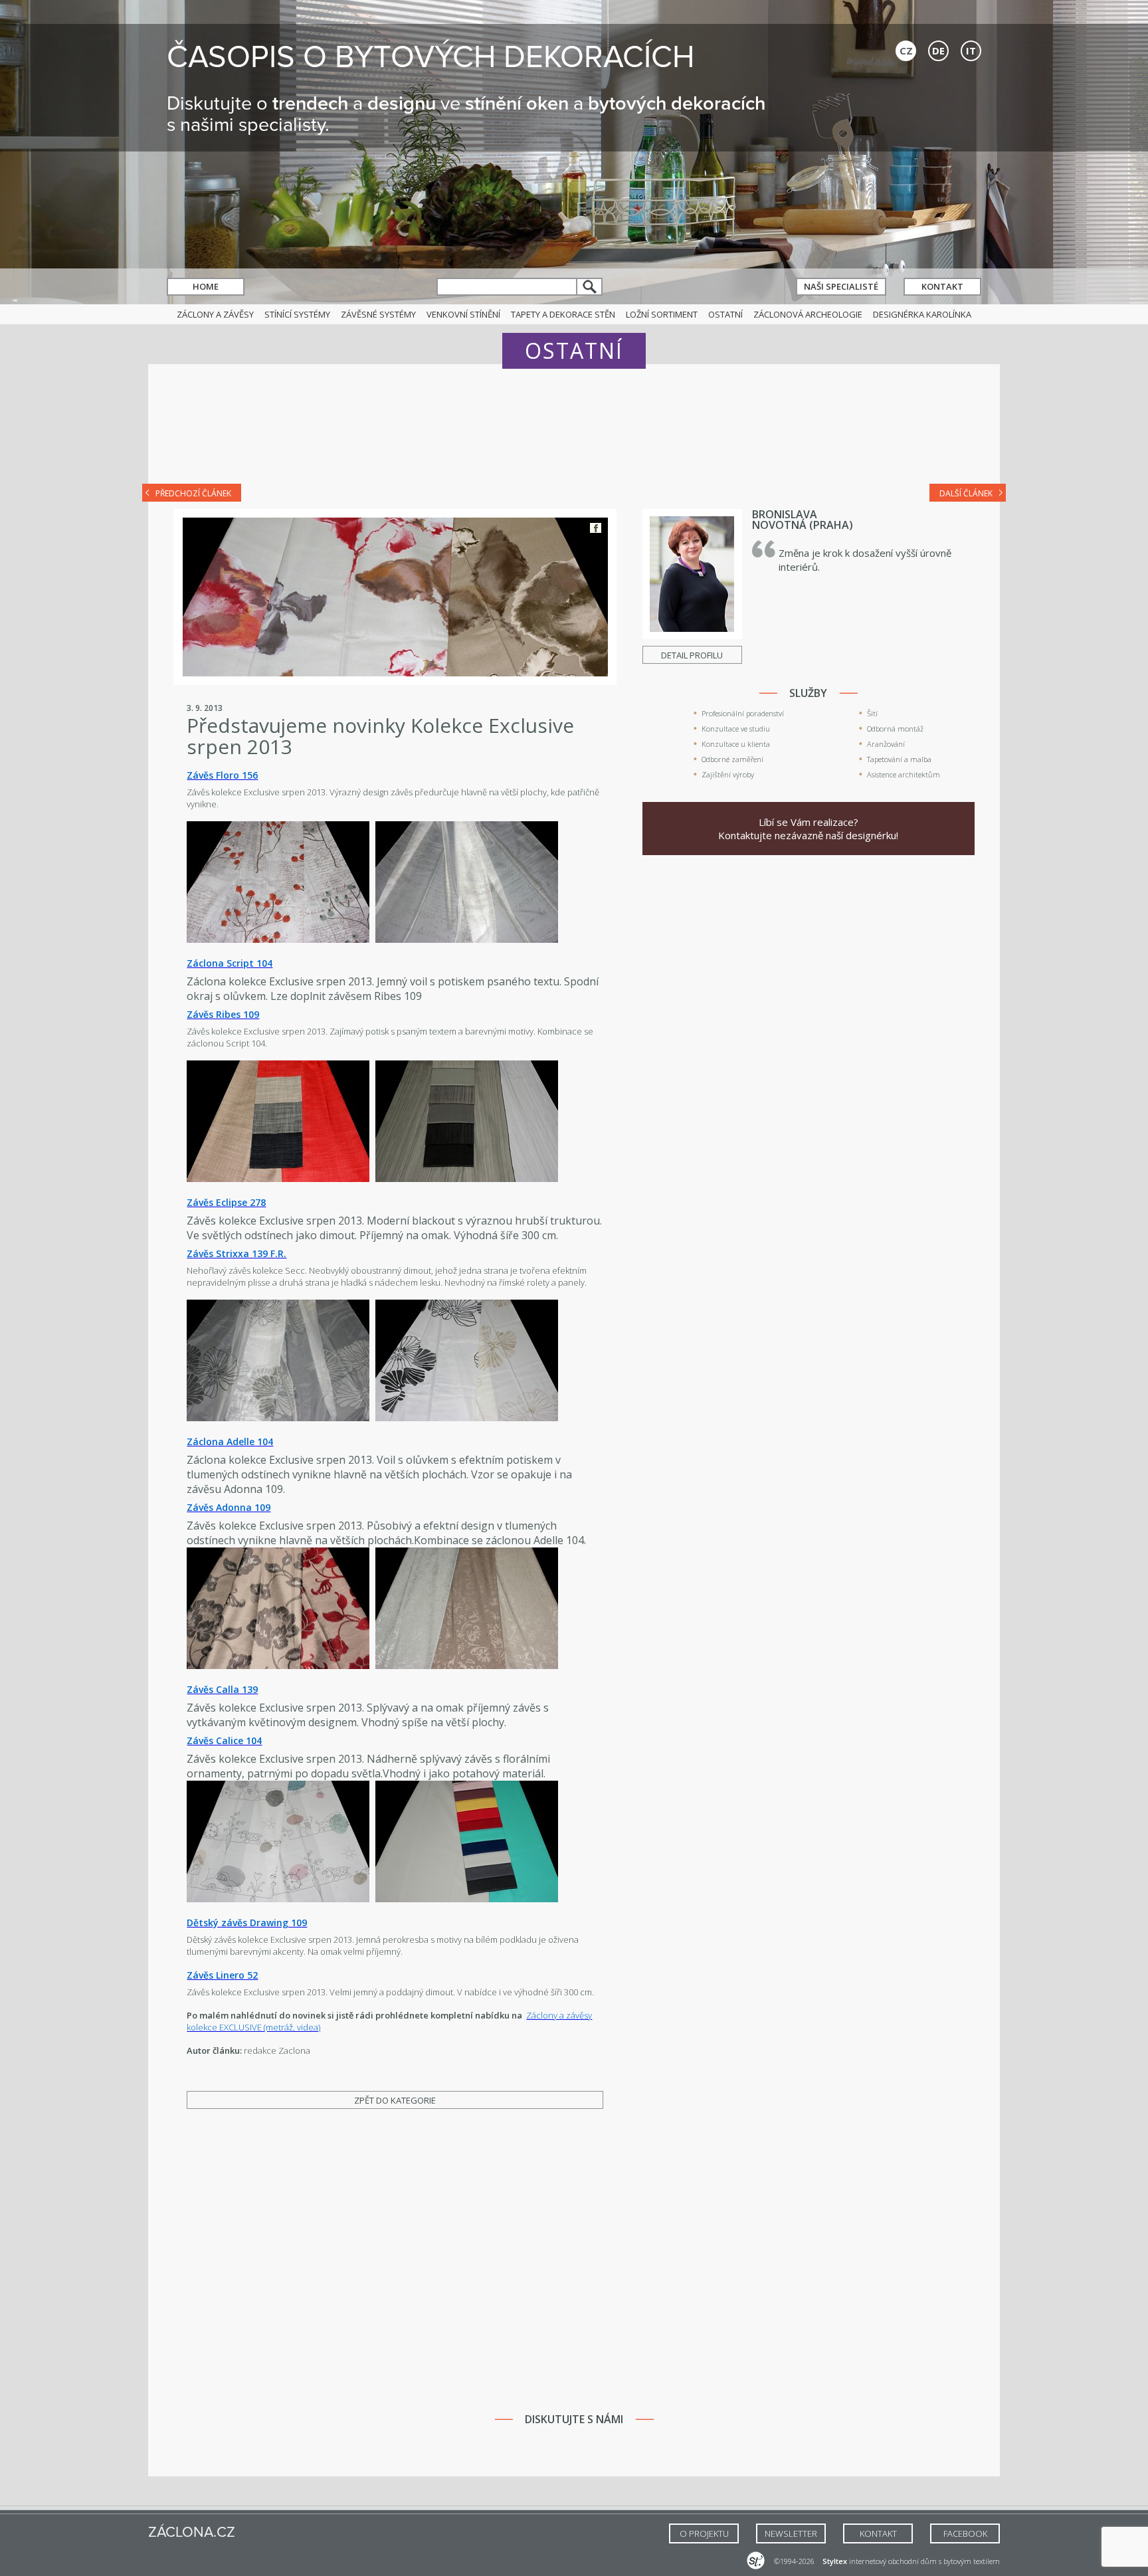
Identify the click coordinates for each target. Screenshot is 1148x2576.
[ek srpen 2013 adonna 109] (467, 1418)
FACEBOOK (965, 2533)
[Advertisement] (574, 433)
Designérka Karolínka (922, 314)
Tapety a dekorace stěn (563, 314)
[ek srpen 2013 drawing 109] (278, 1899)
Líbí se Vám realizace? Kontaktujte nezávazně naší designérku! (808, 829)
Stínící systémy (297, 314)
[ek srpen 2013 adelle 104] (278, 1418)
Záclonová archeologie (808, 314)
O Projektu (704, 2533)
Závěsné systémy (378, 314)
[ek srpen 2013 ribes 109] (278, 940)
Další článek (966, 493)
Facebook (596, 528)
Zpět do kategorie (395, 2100)
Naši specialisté (841, 286)
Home (206, 286)
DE (938, 50)
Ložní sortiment (662, 314)
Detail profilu (692, 655)
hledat (590, 287)
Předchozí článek (193, 493)
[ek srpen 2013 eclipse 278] (278, 1179)
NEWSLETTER (791, 2533)
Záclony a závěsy (215, 314)
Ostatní (725, 314)
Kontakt (942, 286)
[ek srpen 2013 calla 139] (278, 1666)
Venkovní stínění (463, 314)
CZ (906, 50)
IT (971, 50)
